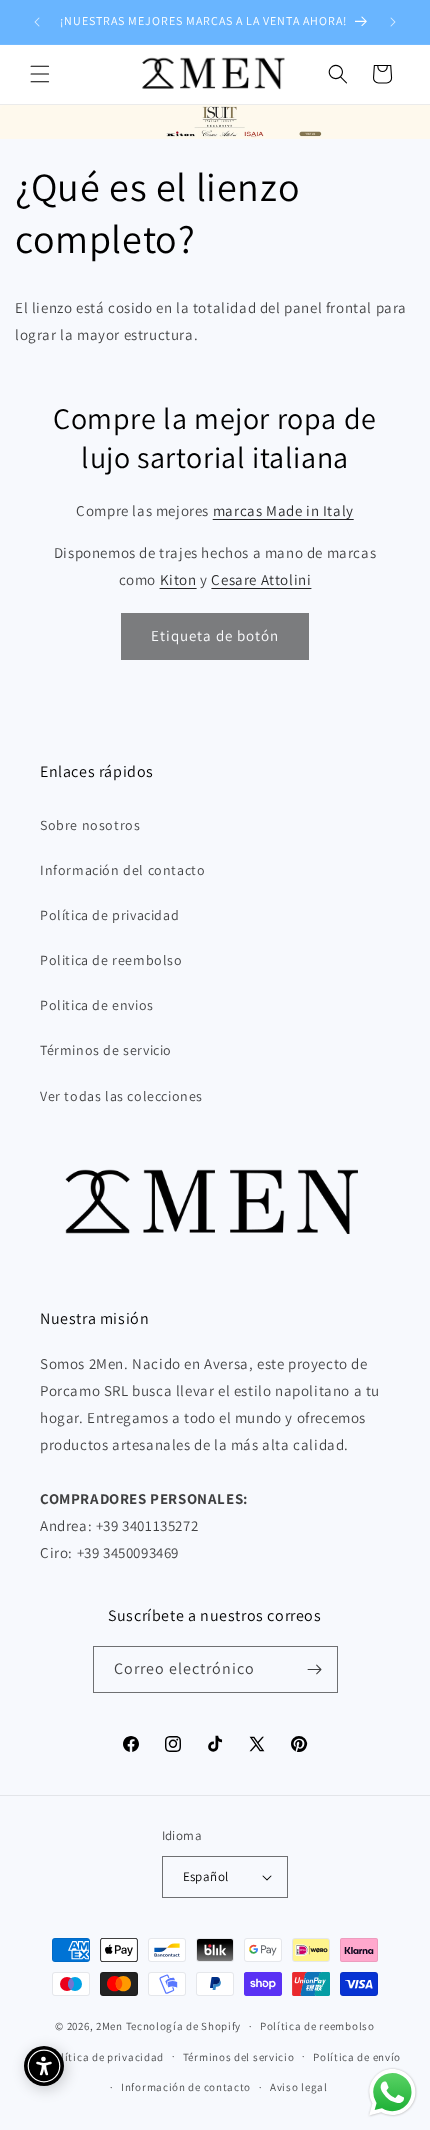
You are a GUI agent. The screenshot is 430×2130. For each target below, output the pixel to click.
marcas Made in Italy (283, 510)
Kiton (178, 579)
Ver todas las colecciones (121, 1096)
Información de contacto (186, 2087)
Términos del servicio (239, 2057)
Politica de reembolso (111, 960)
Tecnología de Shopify (184, 2026)
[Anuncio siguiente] (393, 22)
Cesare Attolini (261, 579)
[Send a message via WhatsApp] (392, 2092)
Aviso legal (299, 2087)
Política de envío (357, 2057)
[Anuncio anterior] (37, 22)
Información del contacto (122, 870)
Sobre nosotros (90, 825)
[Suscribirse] (315, 1669)
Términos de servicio (106, 1050)
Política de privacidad (109, 915)
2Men (109, 2026)
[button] (40, 74)
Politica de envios (97, 1005)
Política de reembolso (317, 2026)
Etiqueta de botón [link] (215, 635)
